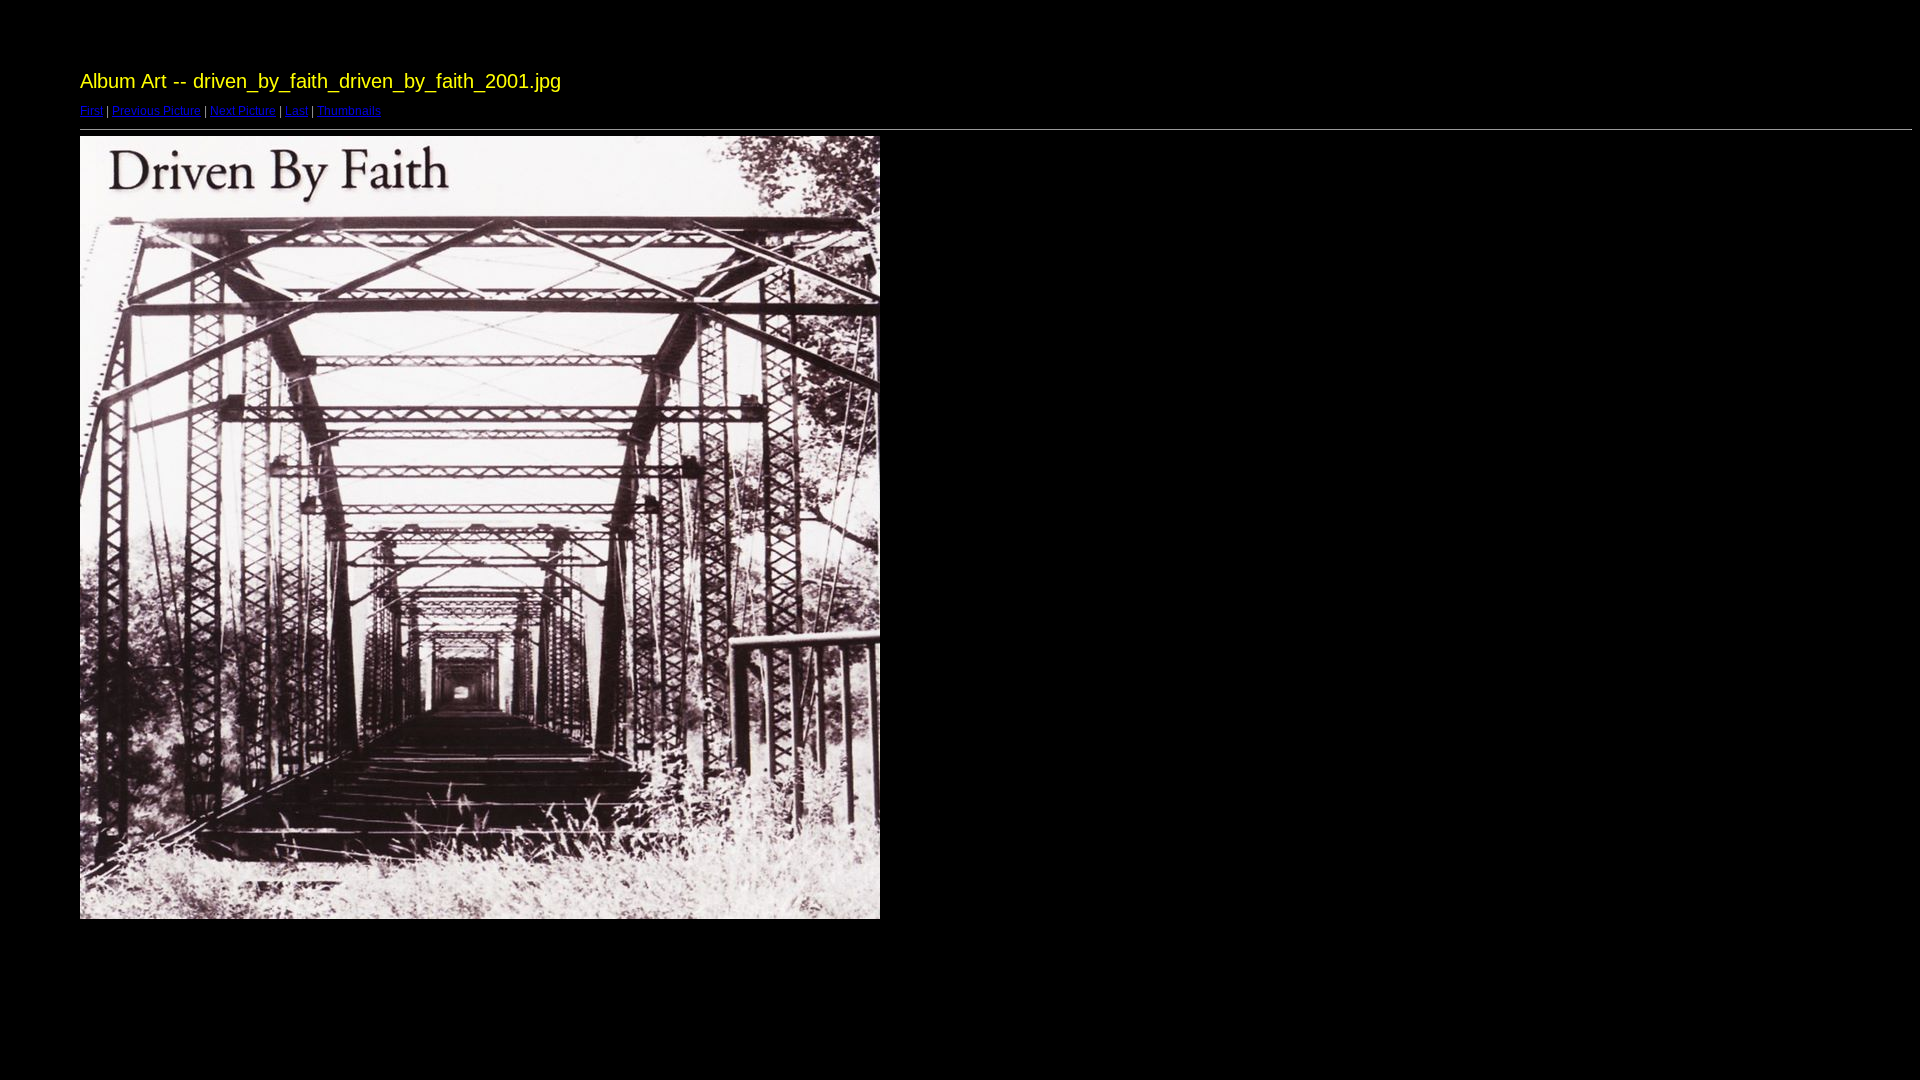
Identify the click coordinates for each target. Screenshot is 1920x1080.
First (91, 111)
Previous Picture (156, 111)
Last (296, 111)
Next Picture (243, 111)
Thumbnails (349, 111)
